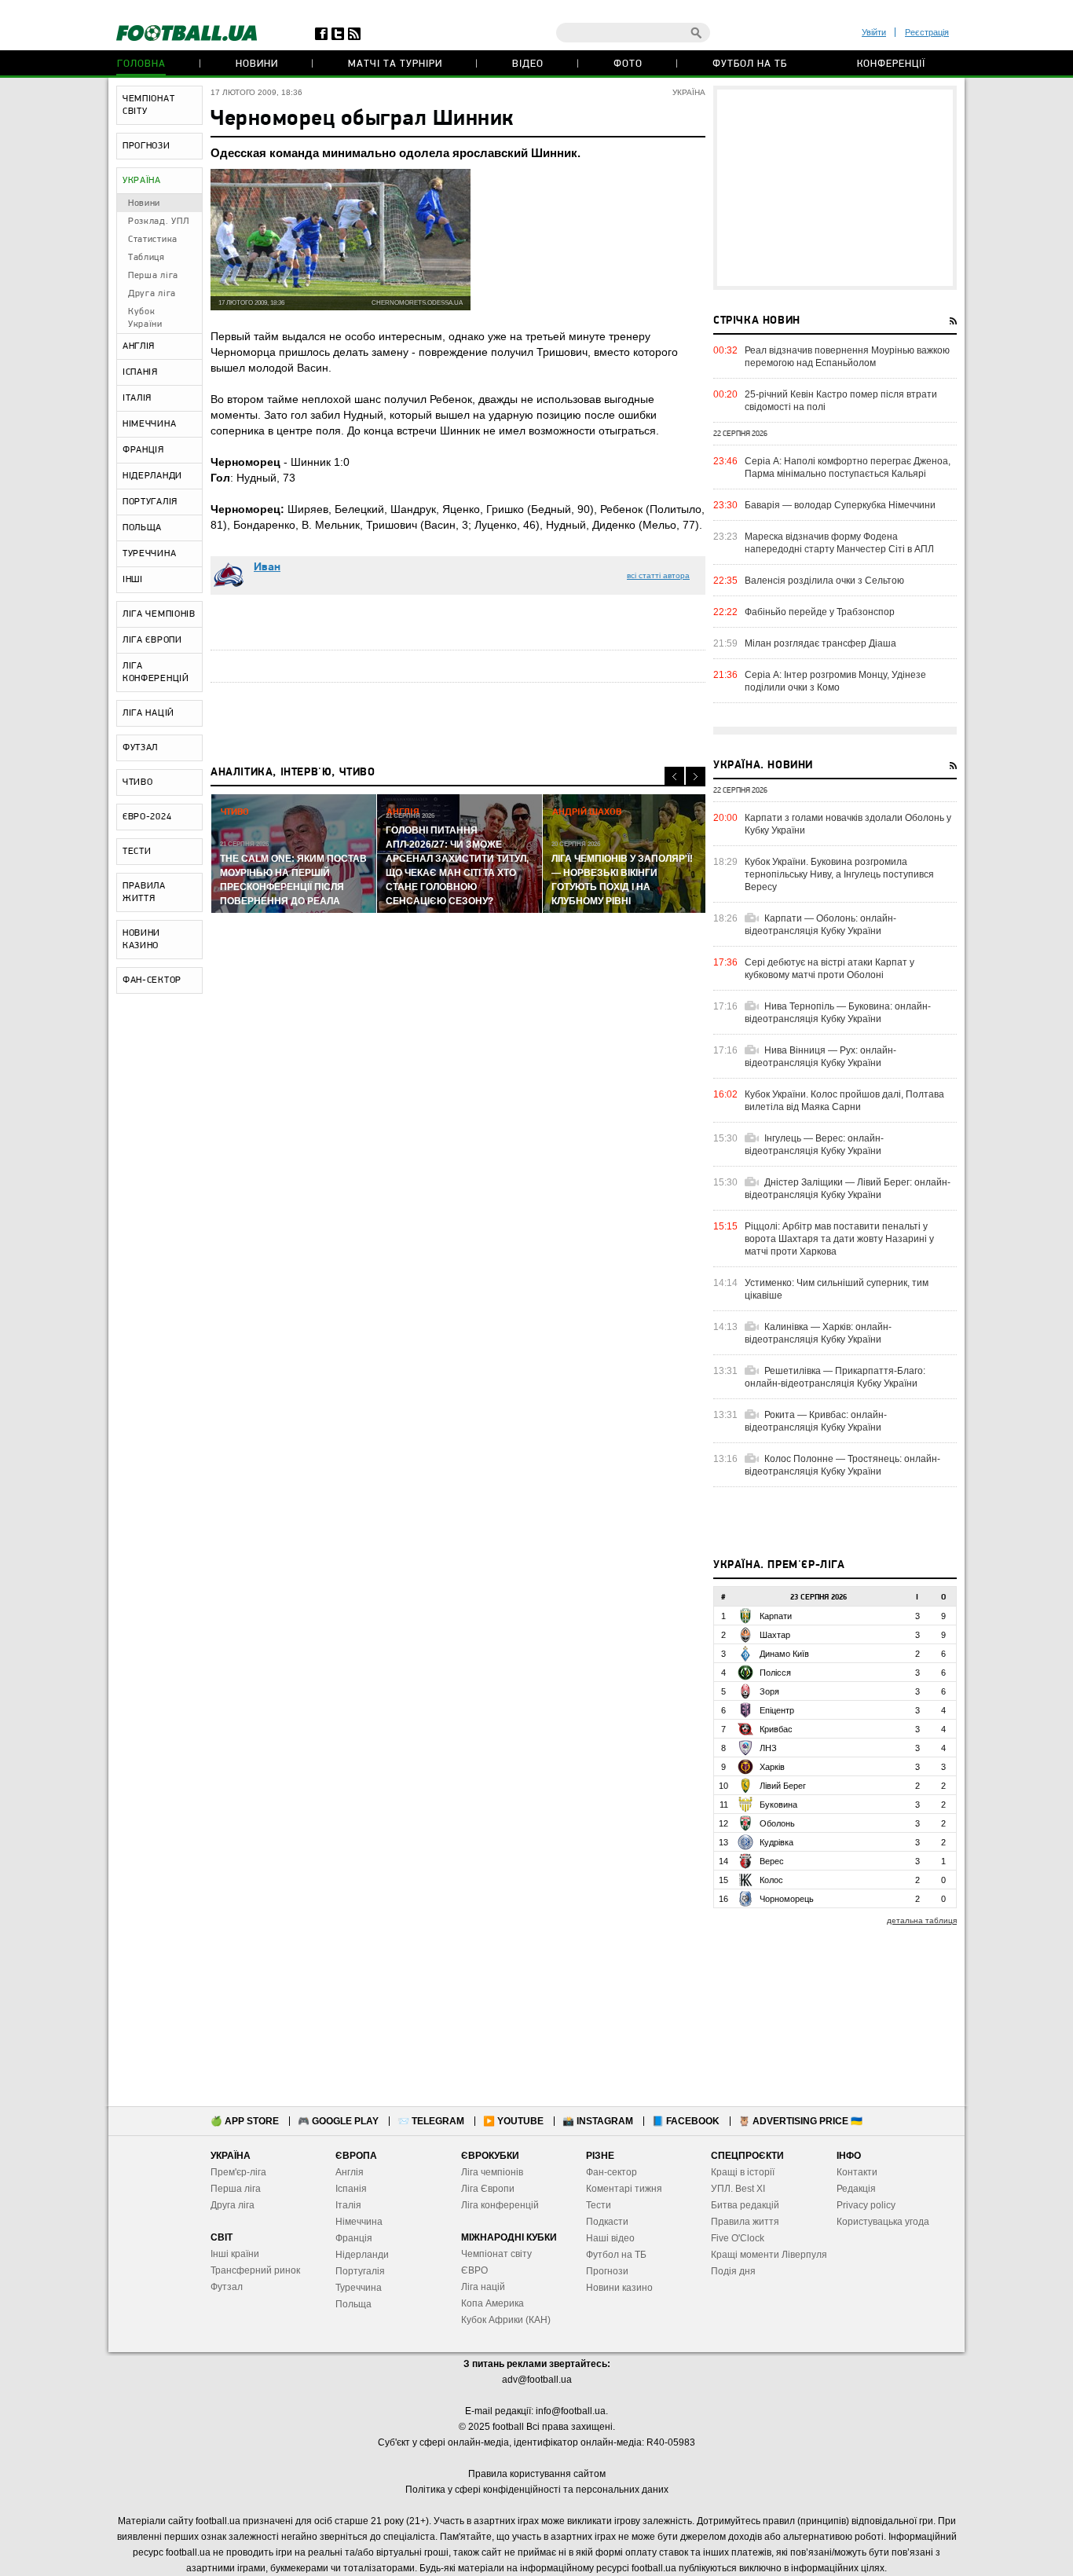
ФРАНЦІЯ (143, 450)
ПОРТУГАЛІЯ (150, 502)
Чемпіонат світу (496, 2254)
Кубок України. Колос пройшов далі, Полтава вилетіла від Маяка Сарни (844, 1101)
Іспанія (351, 2189)
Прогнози (607, 2271)
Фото (628, 64)
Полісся (775, 1673)
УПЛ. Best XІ (738, 2189)
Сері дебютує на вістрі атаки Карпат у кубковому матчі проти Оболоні (829, 969)
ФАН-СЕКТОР (152, 980)
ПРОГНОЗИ (146, 146)
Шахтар (775, 1635)
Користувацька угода (883, 2222)
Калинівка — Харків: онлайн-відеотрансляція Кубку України (818, 1333)
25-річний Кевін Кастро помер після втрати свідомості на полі (841, 401)
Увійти (874, 32)
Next (696, 777)
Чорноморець (787, 1899)
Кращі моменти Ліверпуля (769, 2255)
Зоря (769, 1691)
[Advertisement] (835, 188)
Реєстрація (927, 32)
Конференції (891, 64)
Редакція (856, 2189)
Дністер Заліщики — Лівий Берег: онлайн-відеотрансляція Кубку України (848, 1189)
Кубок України (145, 318)
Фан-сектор (612, 2172)
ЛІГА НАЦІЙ (148, 713)
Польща (353, 2304)
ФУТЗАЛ (140, 748)
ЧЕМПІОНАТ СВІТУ (148, 105)
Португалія (360, 2271)
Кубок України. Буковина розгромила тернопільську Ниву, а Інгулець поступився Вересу (839, 874)
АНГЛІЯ (139, 346)
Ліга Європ (485, 2189)
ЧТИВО (138, 782)
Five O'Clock (738, 2238)
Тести (599, 2205)
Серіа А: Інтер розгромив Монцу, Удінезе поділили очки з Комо (835, 681)
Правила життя (745, 2222)
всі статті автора (658, 575)
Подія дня (733, 2271)
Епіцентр (777, 1710)
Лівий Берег (783, 1786)
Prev (674, 777)
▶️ (513, 2121)
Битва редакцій (745, 2205)
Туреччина (359, 2288)
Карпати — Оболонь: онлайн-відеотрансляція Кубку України (820, 925)
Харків (772, 1767)
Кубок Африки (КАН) (506, 2320)
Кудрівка (776, 1842)
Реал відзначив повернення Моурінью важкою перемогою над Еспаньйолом (847, 357)
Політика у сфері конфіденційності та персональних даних (537, 2490)
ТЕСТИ (137, 852)
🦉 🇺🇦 (800, 2121)
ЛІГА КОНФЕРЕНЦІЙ (156, 672)
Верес (772, 1861)
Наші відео (610, 2238)
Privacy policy (866, 2205)
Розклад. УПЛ (158, 222)
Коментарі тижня (624, 2189)
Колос (771, 1880)
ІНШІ (133, 580)
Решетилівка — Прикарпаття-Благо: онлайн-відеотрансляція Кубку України (835, 1377)
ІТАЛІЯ (137, 398)
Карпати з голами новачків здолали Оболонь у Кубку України (848, 824)
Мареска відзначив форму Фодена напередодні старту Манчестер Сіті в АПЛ (839, 543)
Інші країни (235, 2254)
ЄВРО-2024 (147, 817)
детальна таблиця (922, 1920)
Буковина (778, 1805)
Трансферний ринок (255, 2270)
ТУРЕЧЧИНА (149, 554)
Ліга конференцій (500, 2205)
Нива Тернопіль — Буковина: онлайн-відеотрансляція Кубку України (838, 1013)
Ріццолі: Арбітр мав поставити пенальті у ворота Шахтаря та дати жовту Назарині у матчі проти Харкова (839, 1239)
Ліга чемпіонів (492, 2172)
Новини (257, 64)
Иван (267, 568)
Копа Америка (493, 2303)
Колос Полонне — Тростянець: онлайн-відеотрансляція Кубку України (842, 1465)
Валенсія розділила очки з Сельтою (824, 581)
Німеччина (359, 2222)
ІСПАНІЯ (140, 372)
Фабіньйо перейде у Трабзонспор (820, 612)
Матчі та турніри (395, 64)
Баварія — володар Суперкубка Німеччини (840, 505)
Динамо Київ (784, 1654)
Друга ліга (152, 294)
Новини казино (619, 2288)
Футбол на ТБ (750, 64)
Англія (350, 2172)
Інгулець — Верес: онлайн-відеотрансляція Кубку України (814, 1145)
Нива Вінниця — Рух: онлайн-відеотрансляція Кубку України (820, 1057)
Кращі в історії (743, 2172)
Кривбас (776, 1729)
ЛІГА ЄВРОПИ (152, 640)
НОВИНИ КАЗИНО (141, 940)
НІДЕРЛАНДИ (152, 476)
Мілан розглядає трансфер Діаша (820, 643)
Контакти (857, 2172)
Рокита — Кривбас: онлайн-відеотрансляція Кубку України (816, 1421)
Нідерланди (362, 2255)
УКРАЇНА (142, 181)
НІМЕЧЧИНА (149, 424)
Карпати (776, 1616)
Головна (141, 64)
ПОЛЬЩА (142, 528)
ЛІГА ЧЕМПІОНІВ (159, 614)
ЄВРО (474, 2270)
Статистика (153, 240)
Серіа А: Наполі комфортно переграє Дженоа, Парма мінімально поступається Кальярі (848, 467)
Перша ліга (153, 276)
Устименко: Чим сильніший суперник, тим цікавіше (837, 1289)
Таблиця (146, 258)
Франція (354, 2238)
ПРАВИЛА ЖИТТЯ (144, 892)
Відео (528, 64)
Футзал (227, 2287)
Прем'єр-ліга (238, 2172)
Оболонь (777, 1823)
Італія (348, 2205)
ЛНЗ (768, 1748)
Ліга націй (483, 2287)
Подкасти (607, 2222)
